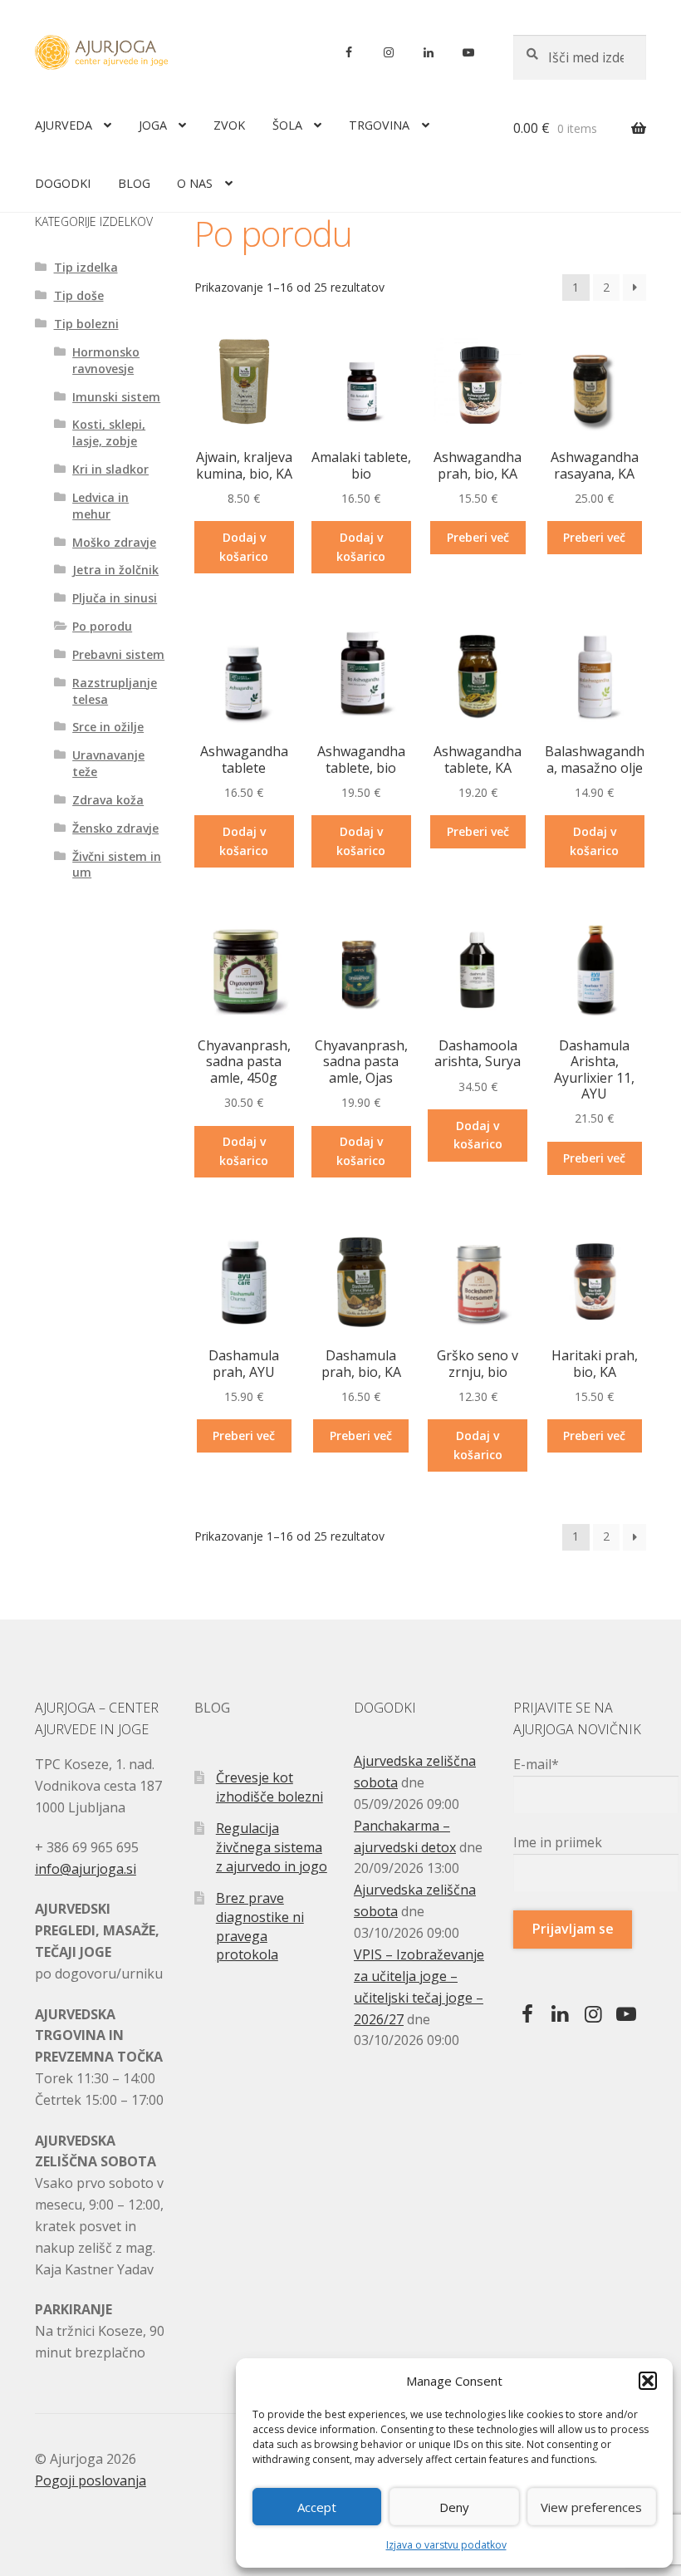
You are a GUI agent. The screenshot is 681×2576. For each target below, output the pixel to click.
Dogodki (63, 183)
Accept (317, 2507)
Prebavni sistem (118, 654)
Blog (134, 183)
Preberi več (478, 537)
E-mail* (536, 1764)
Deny (454, 2507)
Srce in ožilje (108, 727)
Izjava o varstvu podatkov (446, 2545)
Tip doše (79, 295)
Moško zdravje (114, 542)
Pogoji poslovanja (91, 2480)
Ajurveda (64, 125)
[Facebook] (349, 52)
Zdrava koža (108, 800)
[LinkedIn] (429, 52)
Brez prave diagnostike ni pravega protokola (260, 1926)
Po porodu (102, 626)
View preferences (591, 2507)
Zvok (229, 125)
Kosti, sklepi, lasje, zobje (109, 433)
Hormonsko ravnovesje (106, 360)
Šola (287, 125)
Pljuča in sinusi (115, 598)
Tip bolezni (86, 324)
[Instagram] (389, 52)
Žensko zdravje (115, 828)
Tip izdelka (86, 267)
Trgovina (379, 125)
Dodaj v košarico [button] (244, 547)
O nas (195, 183)
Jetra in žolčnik (115, 570)
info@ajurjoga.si (86, 1869)
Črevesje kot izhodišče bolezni (269, 1787)
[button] (648, 2381)
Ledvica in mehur (100, 506)
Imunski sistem (116, 397)
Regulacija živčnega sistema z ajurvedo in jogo (272, 1847)
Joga (153, 125)
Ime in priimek (558, 1842)
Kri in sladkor (110, 469)
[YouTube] (468, 52)
